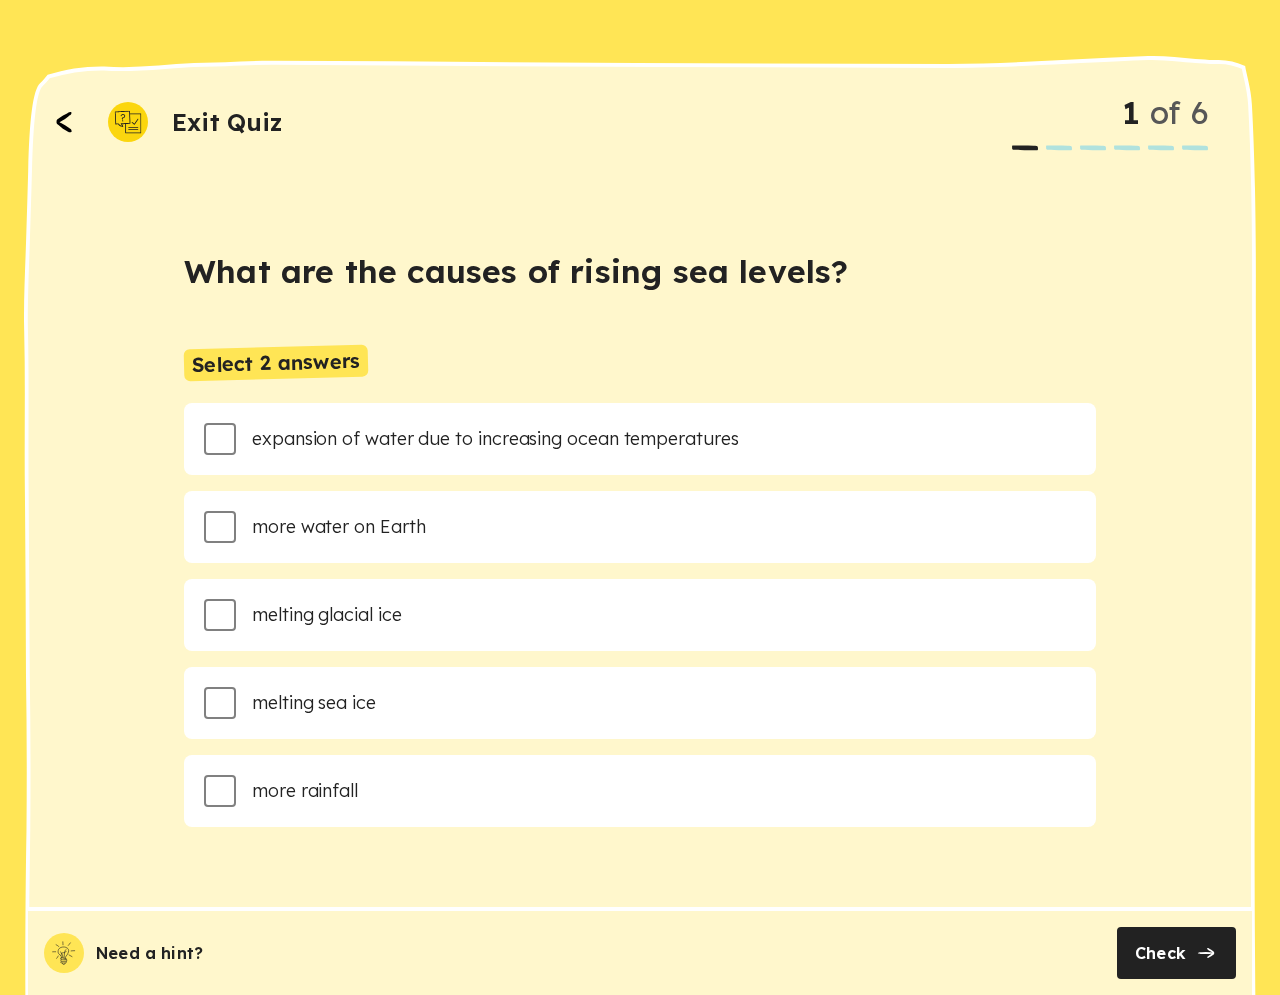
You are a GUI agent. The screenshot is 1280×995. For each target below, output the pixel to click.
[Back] (64, 122)
